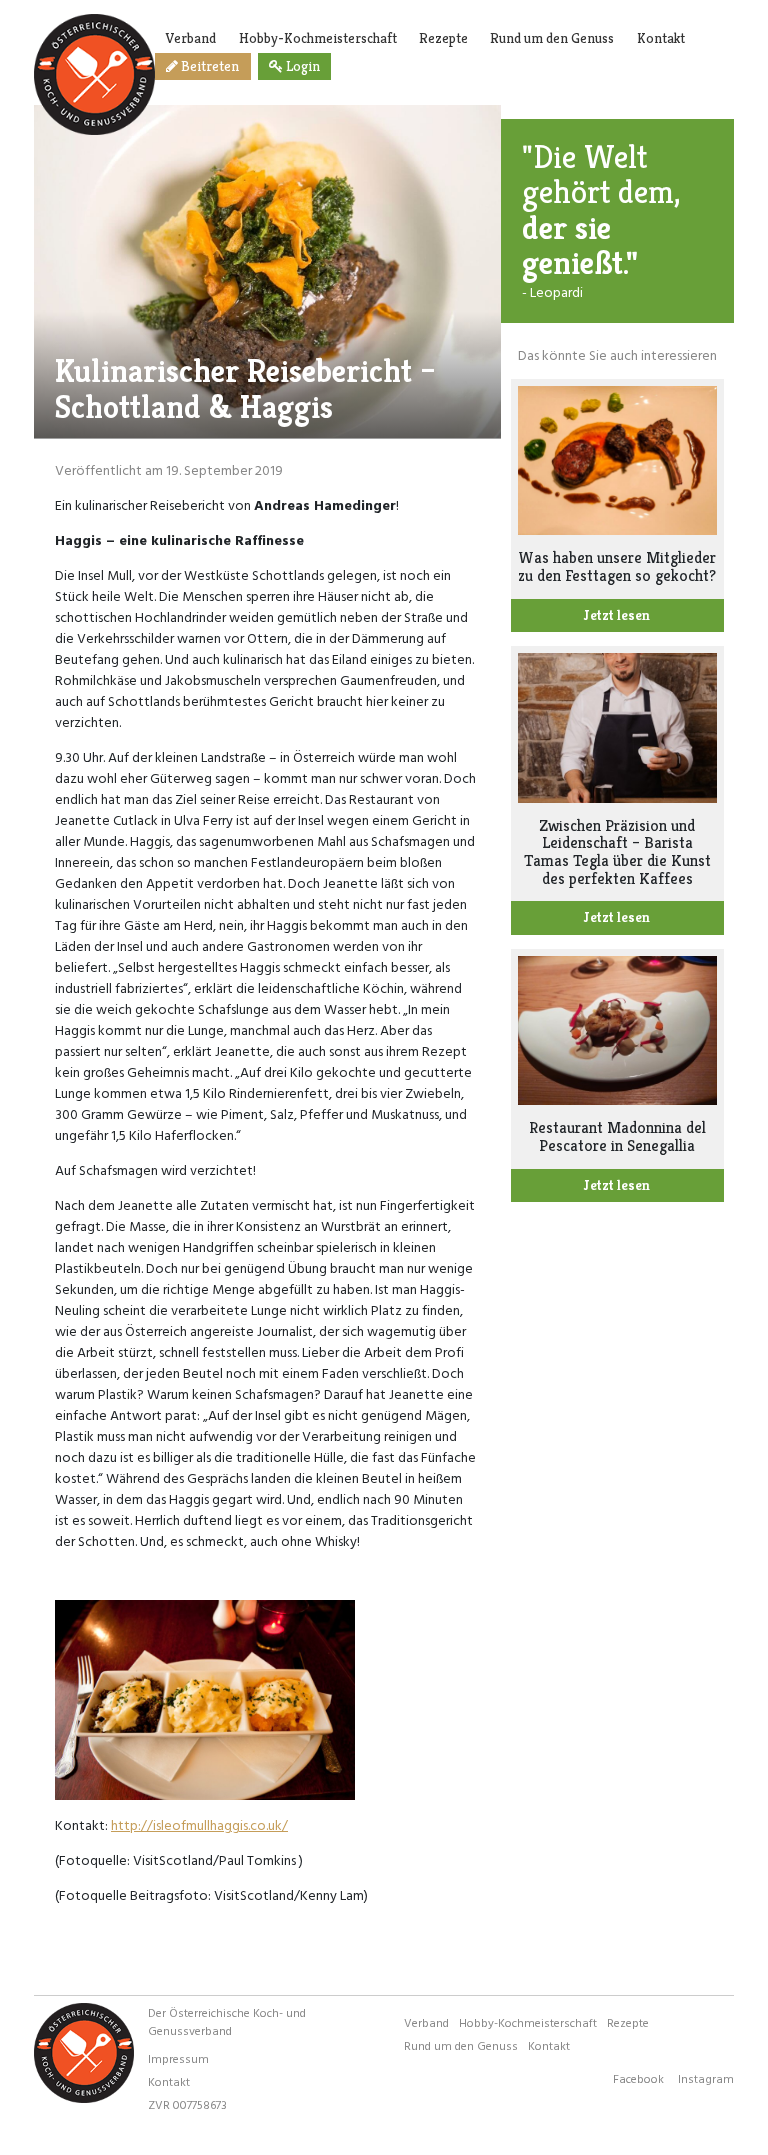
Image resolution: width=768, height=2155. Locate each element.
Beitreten (208, 66)
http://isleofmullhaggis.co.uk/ (199, 1824)
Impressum (178, 2058)
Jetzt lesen (617, 615)
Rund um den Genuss (552, 38)
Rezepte (443, 38)
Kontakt (661, 38)
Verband (191, 38)
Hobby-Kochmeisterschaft (318, 38)
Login (301, 66)
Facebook (638, 2078)
